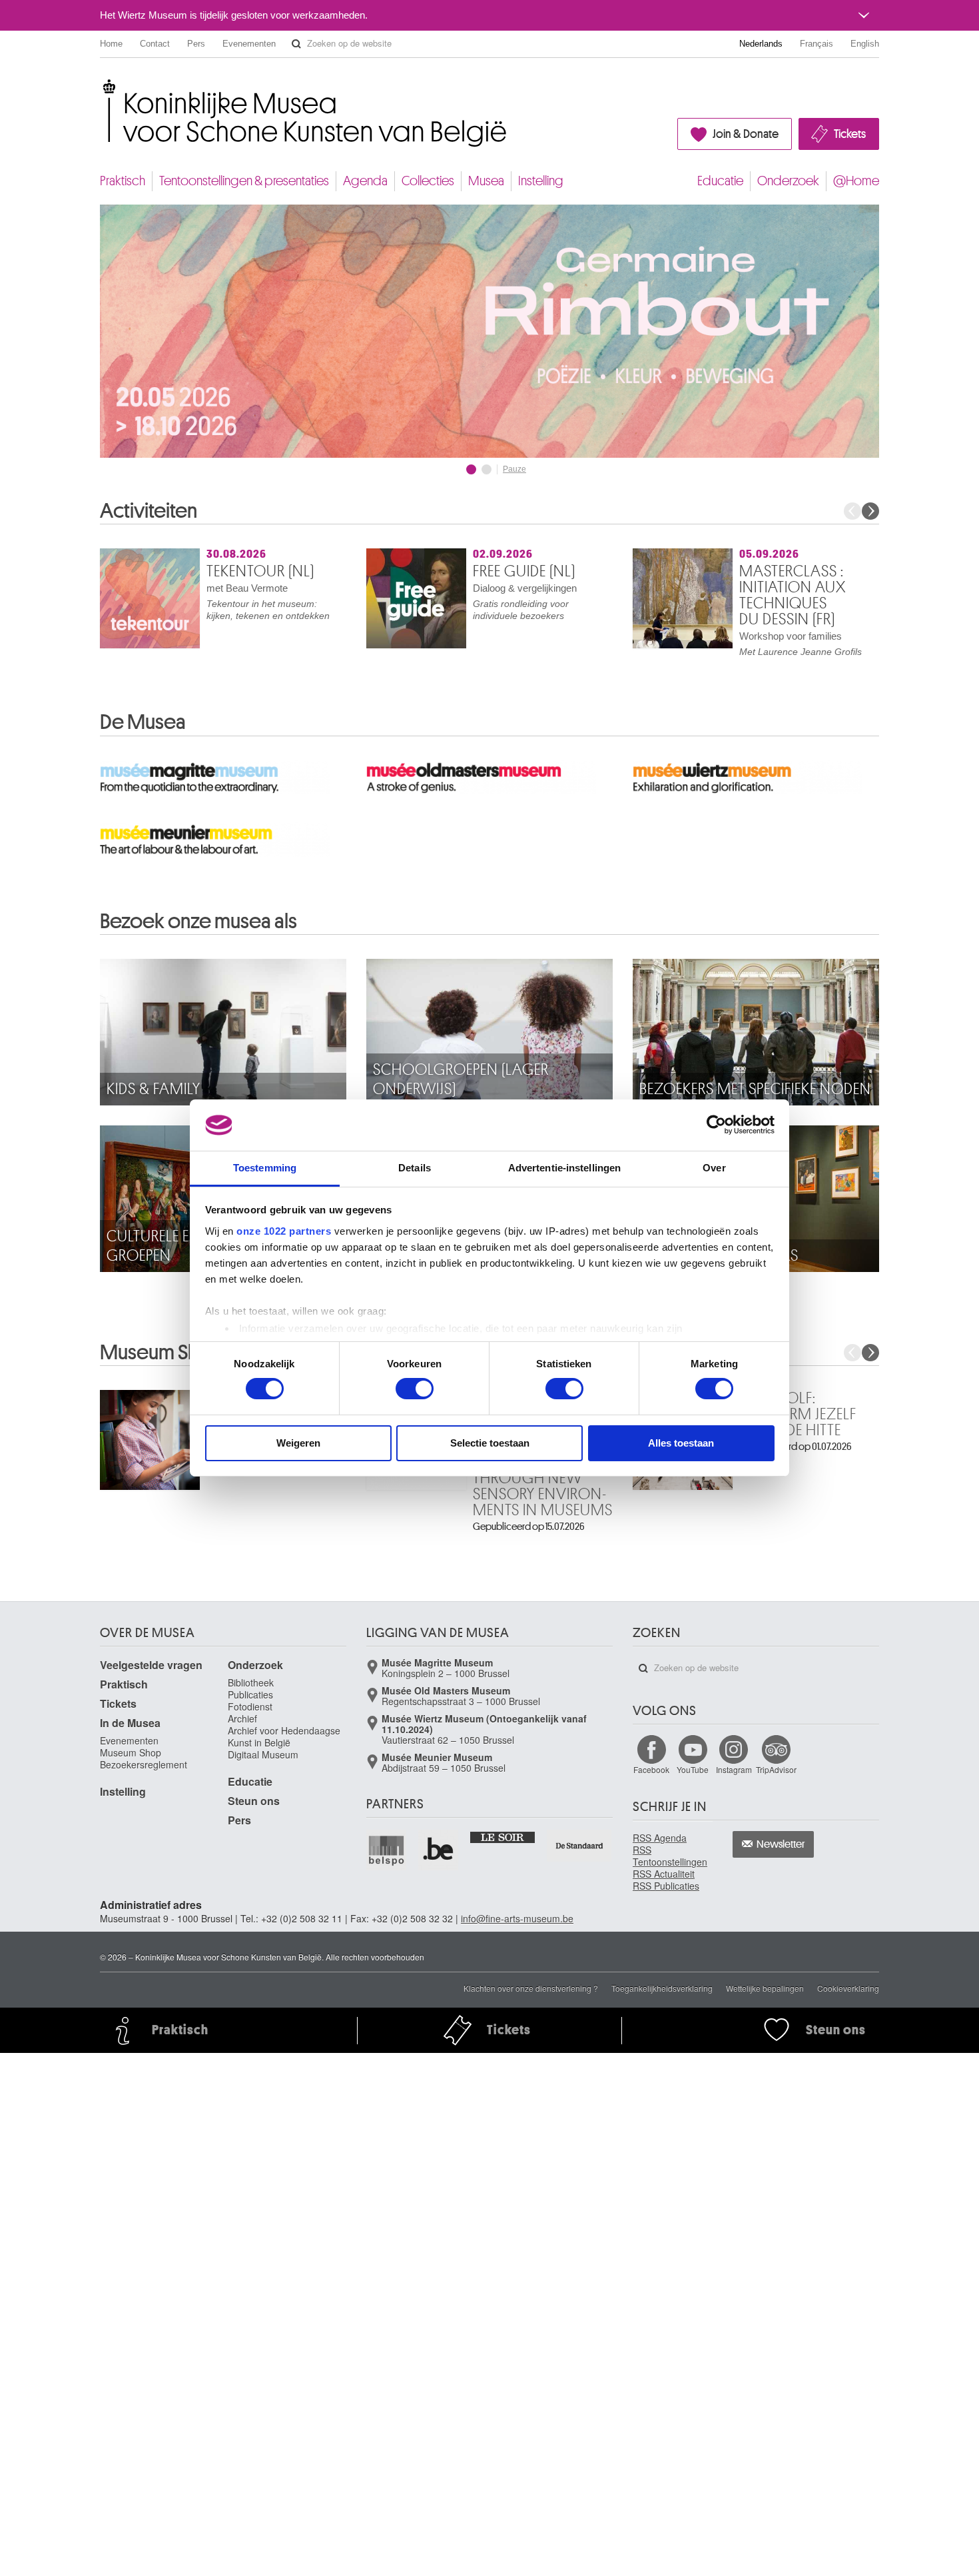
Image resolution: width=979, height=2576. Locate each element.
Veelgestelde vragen (151, 1665)
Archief (242, 1718)
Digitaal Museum (263, 1754)
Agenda (365, 181)
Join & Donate (746, 134)
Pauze (514, 469)
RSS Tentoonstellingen (670, 1856)
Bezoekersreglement (144, 1764)
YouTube (693, 1769)
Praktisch (123, 181)
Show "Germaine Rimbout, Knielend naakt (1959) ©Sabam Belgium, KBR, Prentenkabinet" (471, 469)
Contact (155, 44)
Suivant (870, 511)
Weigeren (298, 1443)
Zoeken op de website (296, 44)
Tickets (850, 134)
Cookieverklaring (848, 1988)
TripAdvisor (776, 1769)
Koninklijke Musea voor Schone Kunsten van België (103, 86)
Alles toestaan (681, 1443)
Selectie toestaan (490, 1443)
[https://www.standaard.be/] (580, 1845)
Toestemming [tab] (265, 1168)
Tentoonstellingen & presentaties (244, 181)
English (865, 44)
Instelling (541, 181)
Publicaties (250, 1694)
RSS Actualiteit (664, 1874)
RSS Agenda (660, 1838)
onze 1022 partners (284, 1231)
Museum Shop (131, 1752)
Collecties (428, 181)
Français (816, 44)
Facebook (651, 1769)
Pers (196, 44)
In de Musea (130, 1723)
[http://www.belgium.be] (439, 1850)
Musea (486, 181)
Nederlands (761, 44)
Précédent (852, 511)
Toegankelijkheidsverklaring (662, 1988)
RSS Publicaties (666, 1886)
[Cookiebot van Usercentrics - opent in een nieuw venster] (716, 1125)
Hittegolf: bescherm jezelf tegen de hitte (798, 1414)
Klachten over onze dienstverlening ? (531, 1988)
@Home (856, 181)
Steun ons (254, 1801)
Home (111, 44)
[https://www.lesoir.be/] (503, 1836)
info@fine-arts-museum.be (517, 1918)
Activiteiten (149, 511)
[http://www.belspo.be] (387, 1850)
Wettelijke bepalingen (765, 1988)
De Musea (143, 722)
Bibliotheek (251, 1682)
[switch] (415, 1389)
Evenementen (249, 44)
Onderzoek (788, 181)
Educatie (720, 181)
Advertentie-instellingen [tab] (564, 1168)
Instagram (734, 1769)
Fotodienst (250, 1706)
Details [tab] (415, 1168)
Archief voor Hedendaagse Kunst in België (284, 1736)
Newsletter (781, 1844)
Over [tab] (714, 1168)
